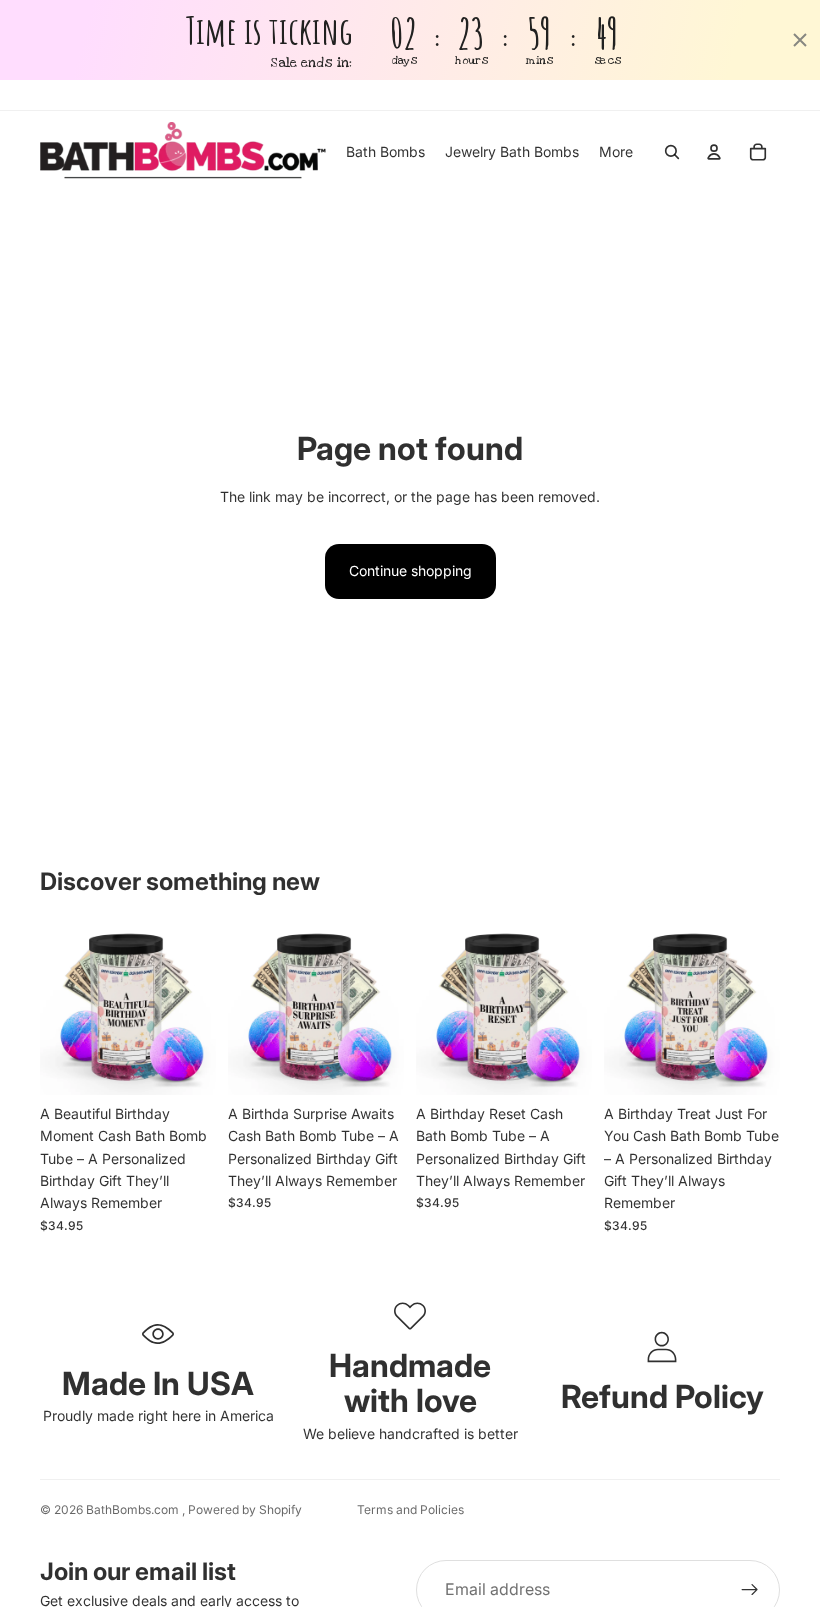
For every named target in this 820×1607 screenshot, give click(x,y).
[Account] (714, 152)
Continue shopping (410, 570)
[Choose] (185, 1064)
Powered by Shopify (245, 1509)
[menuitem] (616, 152)
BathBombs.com (134, 1509)
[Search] (672, 152)
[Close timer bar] (800, 40)
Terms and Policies (410, 1509)
